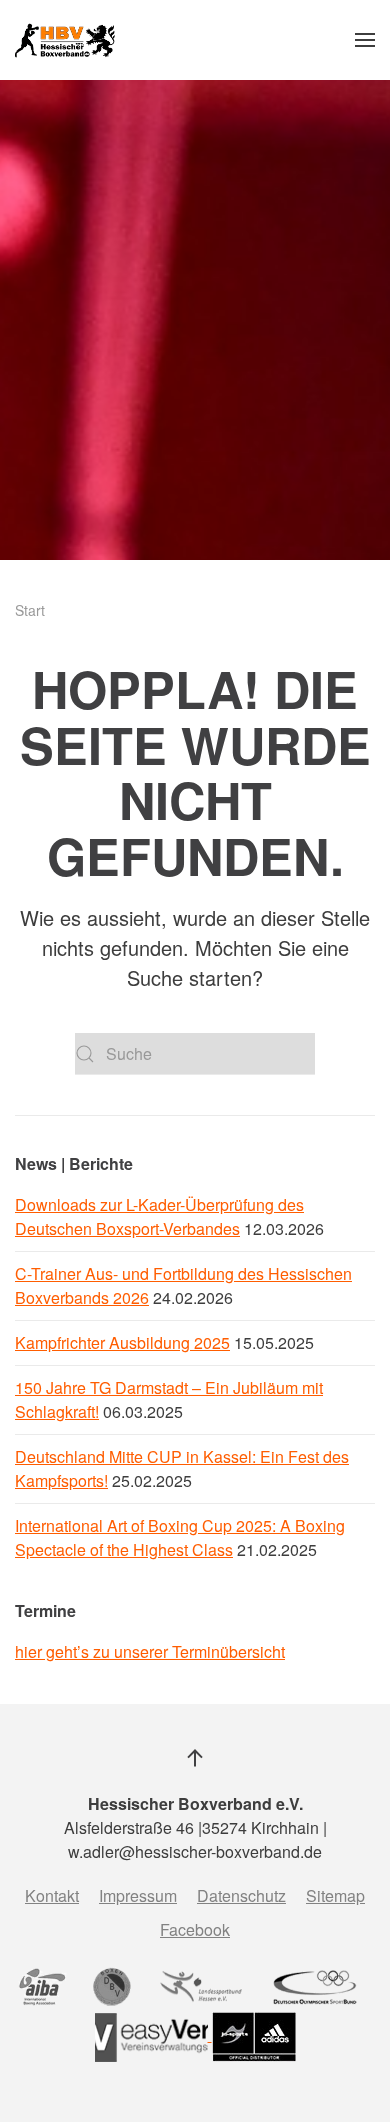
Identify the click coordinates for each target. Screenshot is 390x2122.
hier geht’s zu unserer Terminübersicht (150, 1651)
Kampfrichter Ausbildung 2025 (122, 1342)
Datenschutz (241, 1895)
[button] (365, 40)
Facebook (195, 1929)
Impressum (138, 1895)
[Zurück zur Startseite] (65, 40)
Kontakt (52, 1895)
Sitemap (335, 1895)
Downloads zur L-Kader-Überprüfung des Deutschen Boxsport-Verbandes (159, 1216)
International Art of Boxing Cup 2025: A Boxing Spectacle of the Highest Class (180, 1537)
